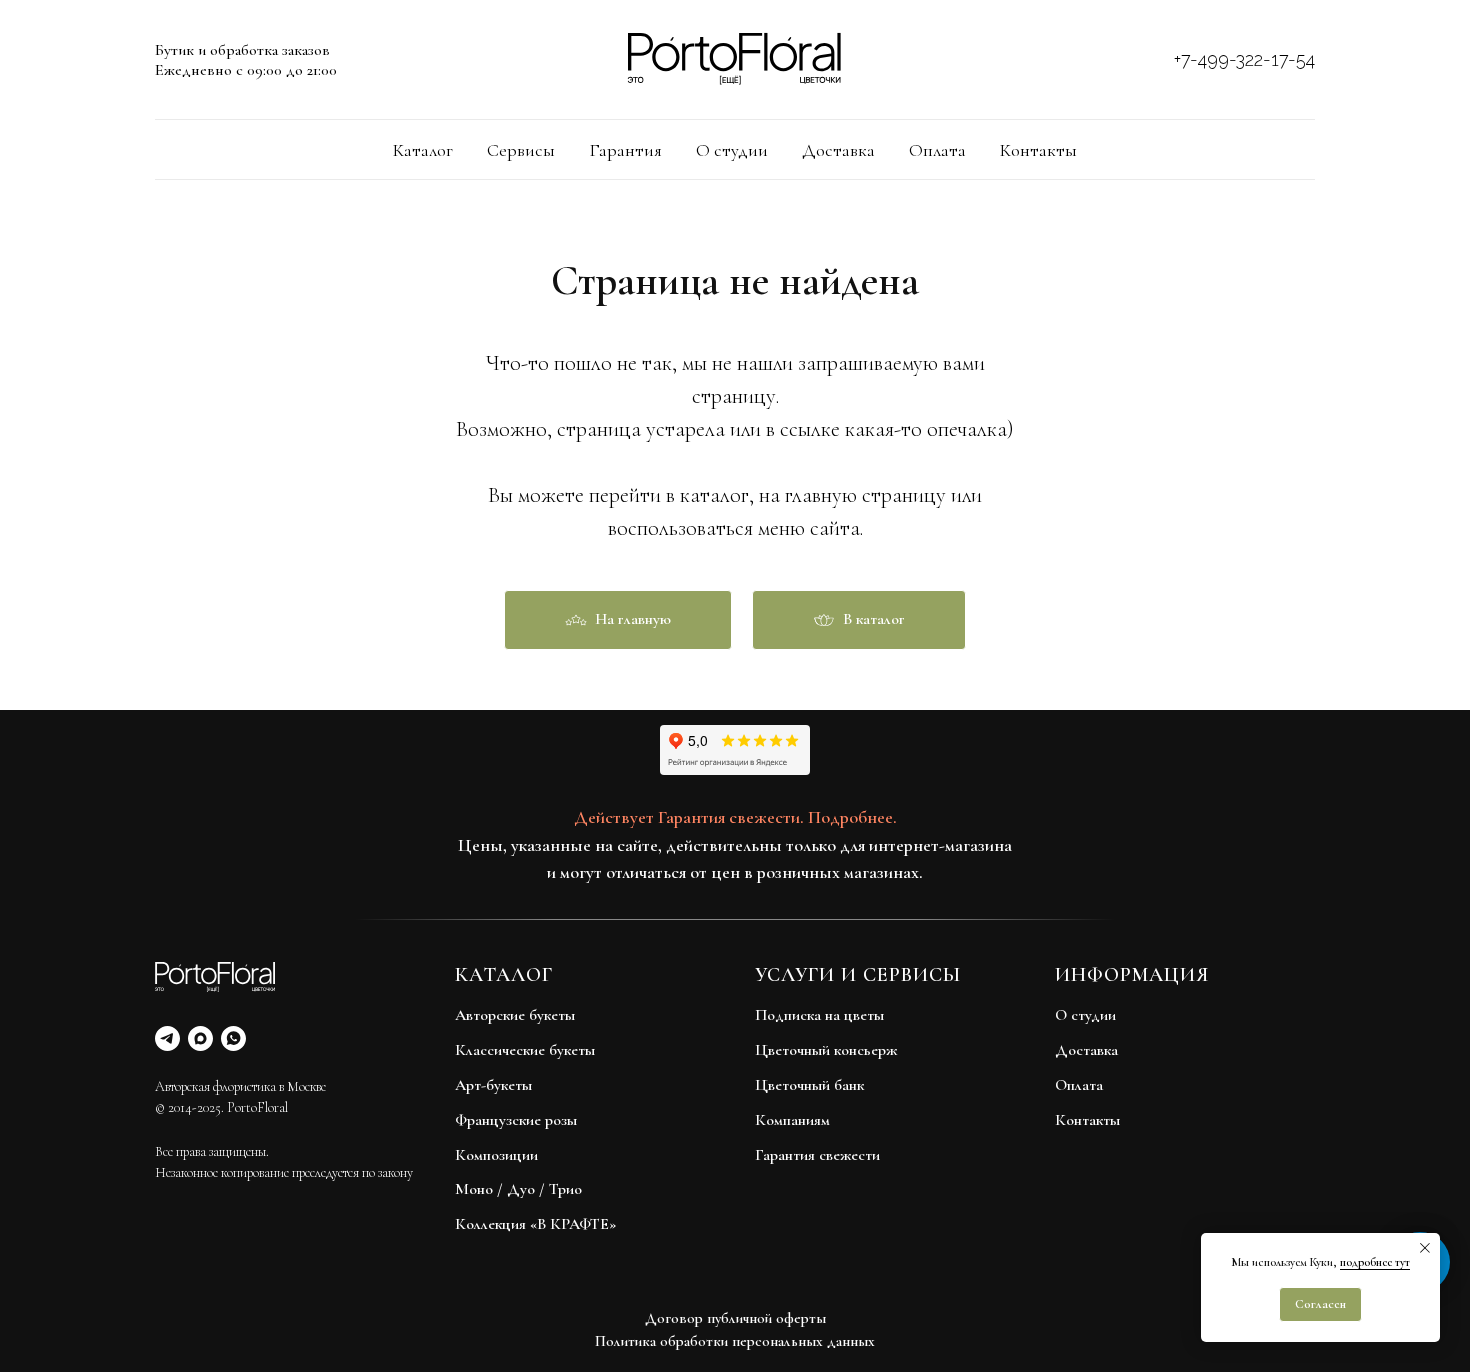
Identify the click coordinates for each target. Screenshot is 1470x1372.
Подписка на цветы (819, 1015)
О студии (732, 150)
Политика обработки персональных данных (735, 1341)
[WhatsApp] (233, 1038)
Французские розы (516, 1120)
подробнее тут (1375, 1262)
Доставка (838, 150)
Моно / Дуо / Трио (518, 1189)
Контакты (1038, 150)
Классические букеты (525, 1050)
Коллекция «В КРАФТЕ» (535, 1224)
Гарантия (625, 150)
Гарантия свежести (817, 1155)
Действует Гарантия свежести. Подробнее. (735, 817)
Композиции (496, 1155)
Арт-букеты (493, 1085)
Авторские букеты (515, 1015)
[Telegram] (167, 1038)
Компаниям (792, 1120)
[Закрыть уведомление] (1425, 1248)
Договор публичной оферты (735, 1318)
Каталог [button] (423, 150)
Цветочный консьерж (826, 1050)
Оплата (937, 150)
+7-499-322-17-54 (1244, 59)
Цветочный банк (809, 1085)
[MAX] (200, 1038)
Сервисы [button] (521, 150)
